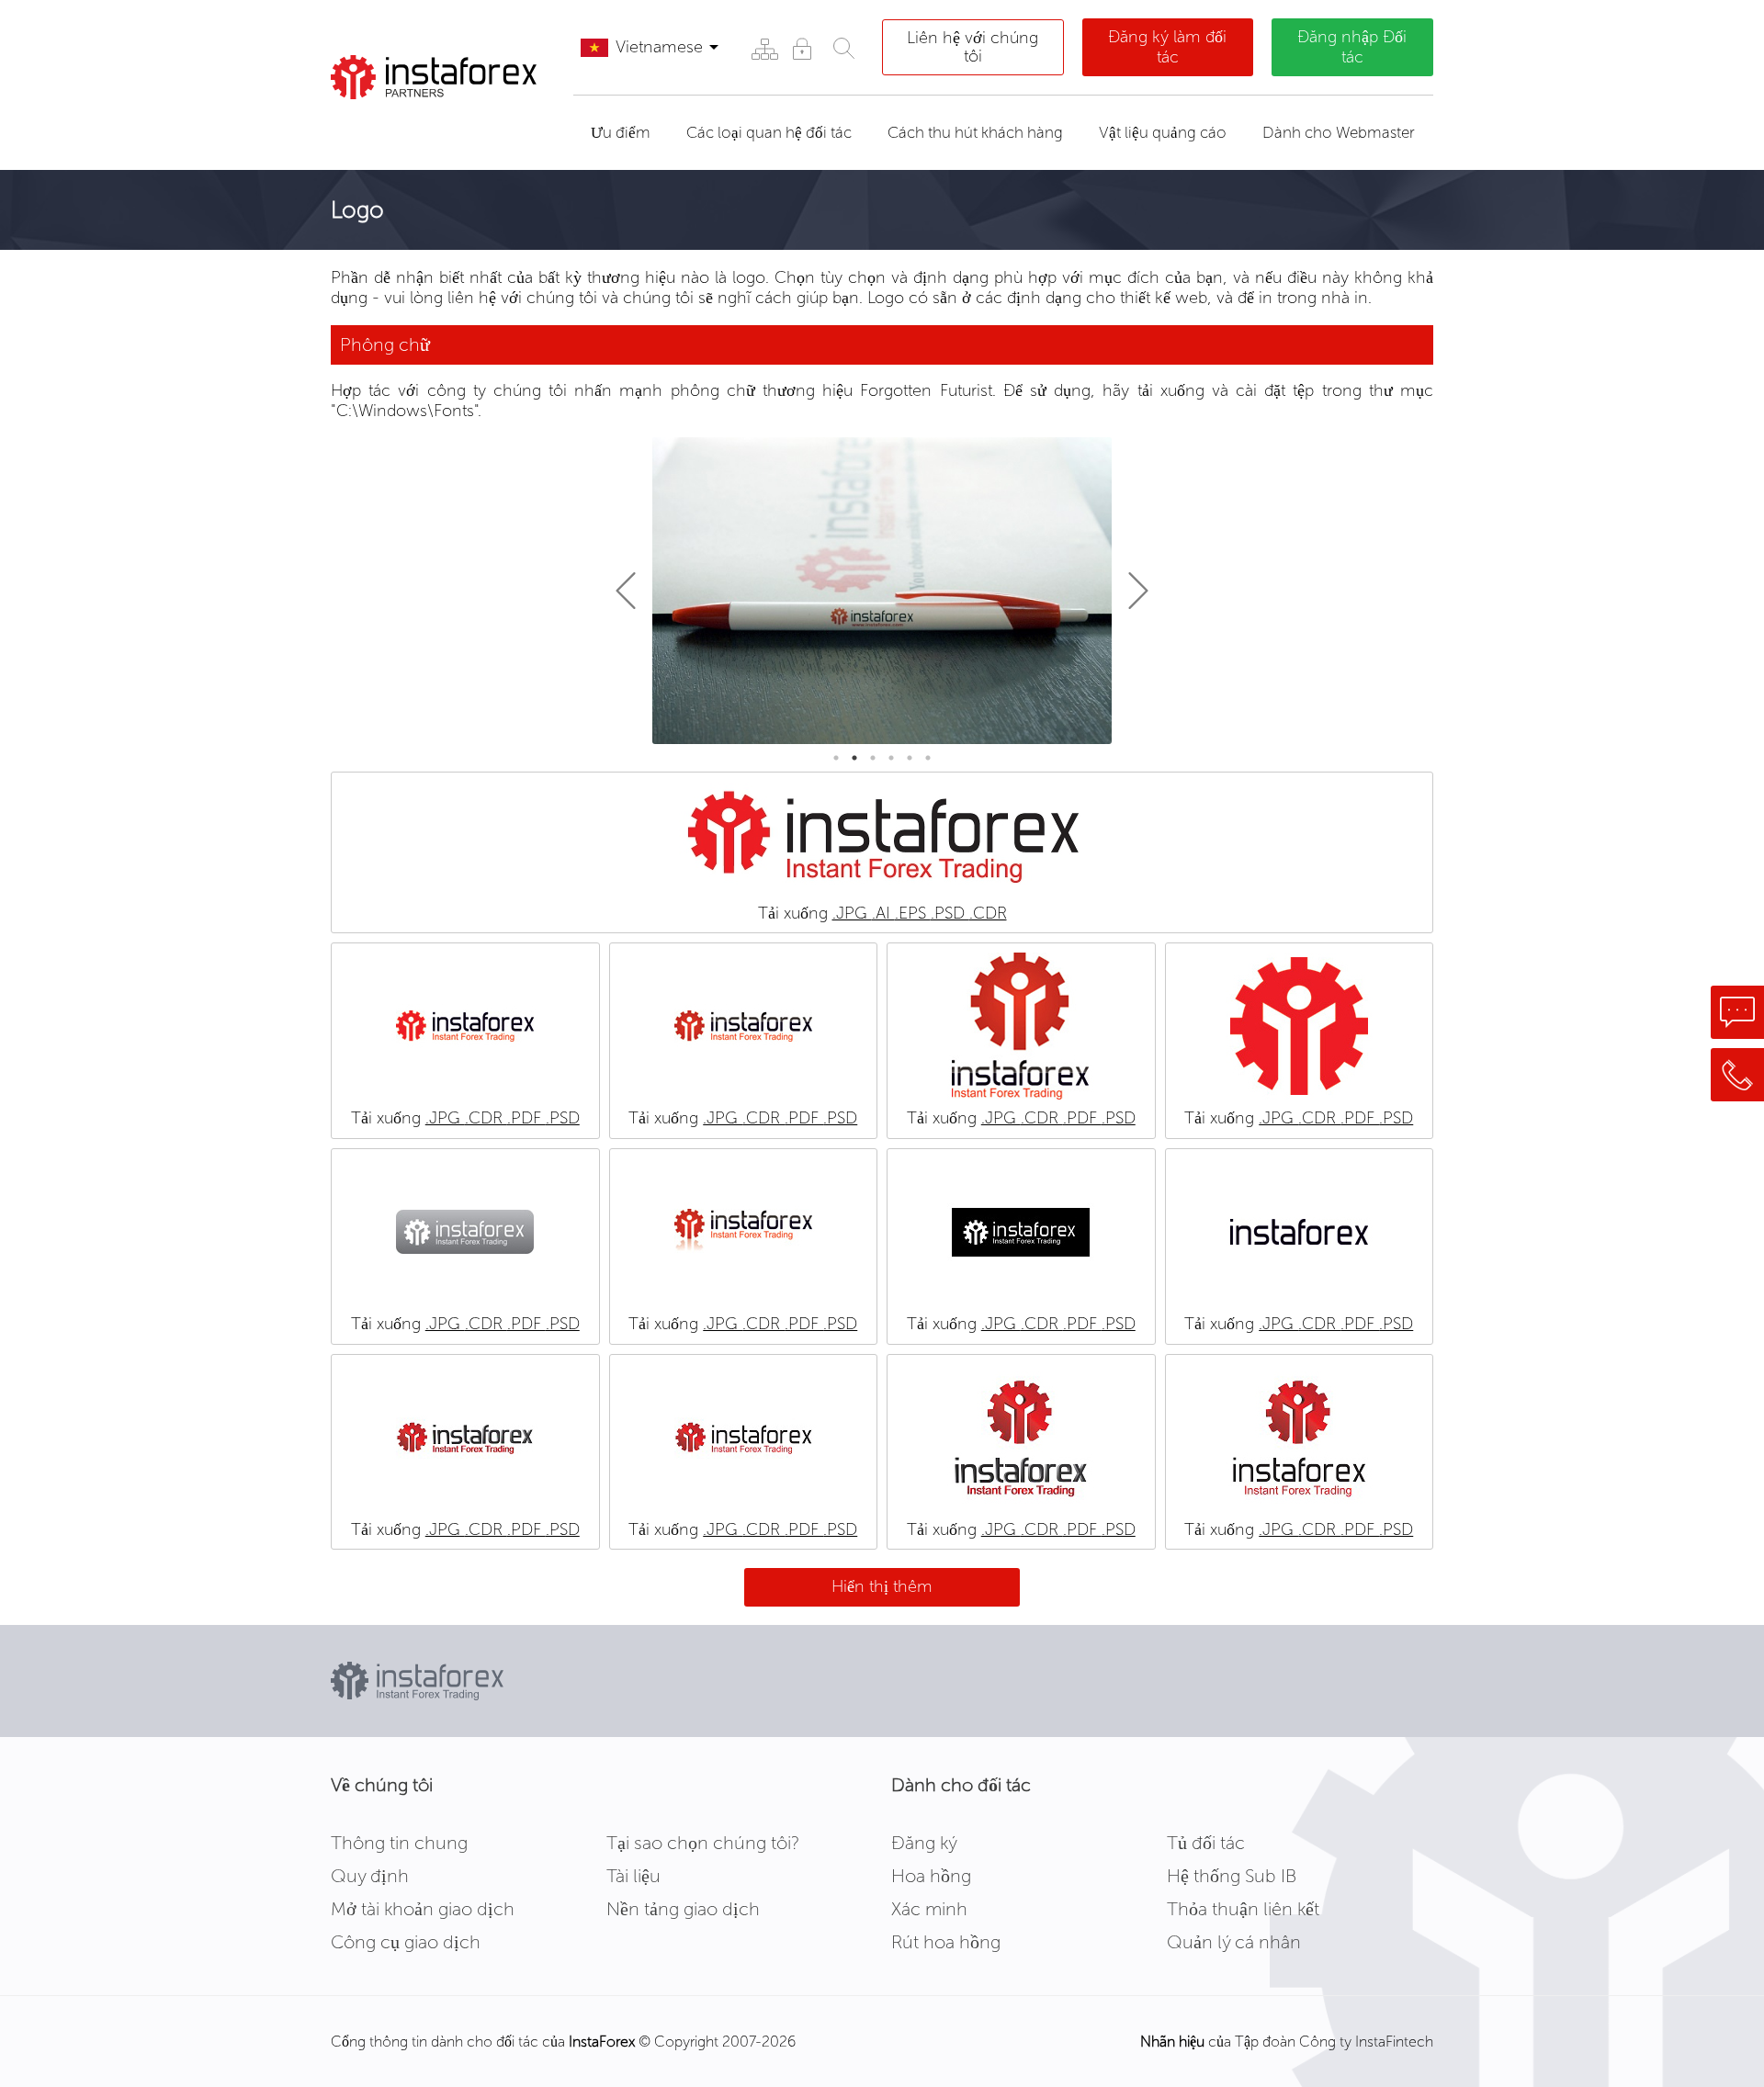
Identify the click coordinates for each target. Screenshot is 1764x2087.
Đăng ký (924, 1843)
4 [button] (891, 758)
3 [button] (873, 758)
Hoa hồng (931, 1876)
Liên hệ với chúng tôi (972, 47)
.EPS (913, 913)
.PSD (950, 913)
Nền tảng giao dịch (683, 1909)
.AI (883, 913)
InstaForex (602, 2042)
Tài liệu (633, 1876)
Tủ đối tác (1206, 1843)
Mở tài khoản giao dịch (423, 1909)
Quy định (370, 1876)
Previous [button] (634, 591)
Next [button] (1130, 591)
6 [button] (928, 758)
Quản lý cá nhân (1234, 1942)
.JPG (852, 913)
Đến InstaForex (420, 122)
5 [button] (910, 758)
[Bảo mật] (802, 48)
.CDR (988, 913)
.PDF (526, 1118)
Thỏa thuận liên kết (1243, 1909)
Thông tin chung (399, 1843)
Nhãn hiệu (1172, 2042)
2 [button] (854, 758)
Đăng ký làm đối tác (1167, 47)
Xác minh (929, 1909)
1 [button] (836, 758)
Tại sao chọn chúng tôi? (703, 1843)
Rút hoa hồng (946, 1942)
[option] (882, 590)
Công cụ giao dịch (406, 1942)
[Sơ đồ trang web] (764, 48)
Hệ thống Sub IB (1232, 1876)
